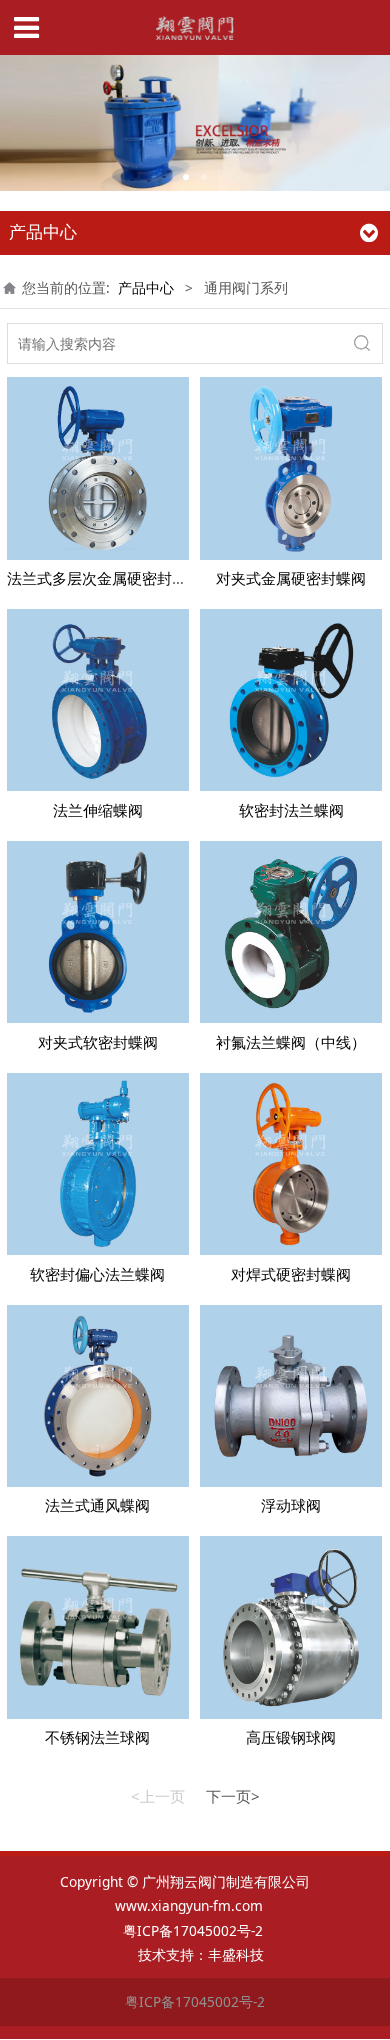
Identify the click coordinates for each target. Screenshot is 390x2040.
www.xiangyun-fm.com (189, 1905)
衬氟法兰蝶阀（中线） (291, 1042)
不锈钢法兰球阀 (97, 1737)
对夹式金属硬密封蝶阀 (291, 578)
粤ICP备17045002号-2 (195, 1930)
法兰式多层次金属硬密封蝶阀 (104, 578)
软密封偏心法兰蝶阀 (97, 1274)
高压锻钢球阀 (291, 1737)
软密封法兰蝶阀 (291, 810)
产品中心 (146, 287)
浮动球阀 (291, 1505)
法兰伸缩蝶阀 (98, 810)
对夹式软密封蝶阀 (98, 1042)
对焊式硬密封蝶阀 (291, 1274)
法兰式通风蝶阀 (97, 1505)
